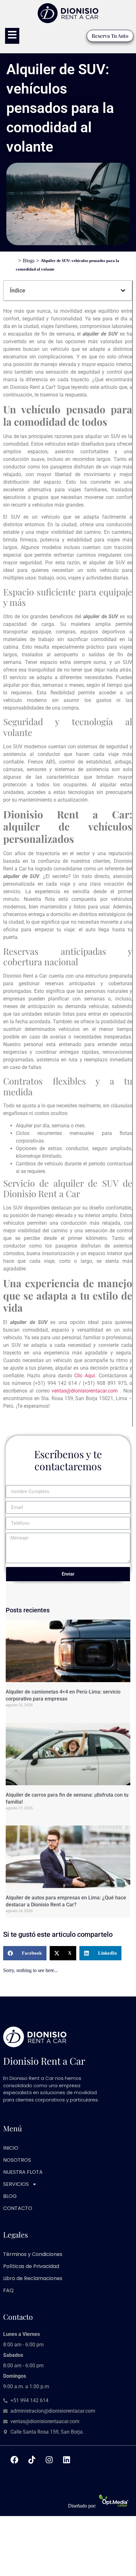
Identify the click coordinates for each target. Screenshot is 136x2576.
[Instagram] (49, 2460)
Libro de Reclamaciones (33, 2278)
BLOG (10, 2196)
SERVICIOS (16, 2184)
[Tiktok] (32, 2460)
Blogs (29, 261)
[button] (123, 291)
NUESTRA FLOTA (23, 2172)
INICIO (11, 2148)
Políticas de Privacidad (31, 2266)
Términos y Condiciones (33, 2254)
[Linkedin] (66, 2460)
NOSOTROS (17, 2160)
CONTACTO (18, 2208)
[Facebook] (14, 2460)
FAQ (8, 2290)
